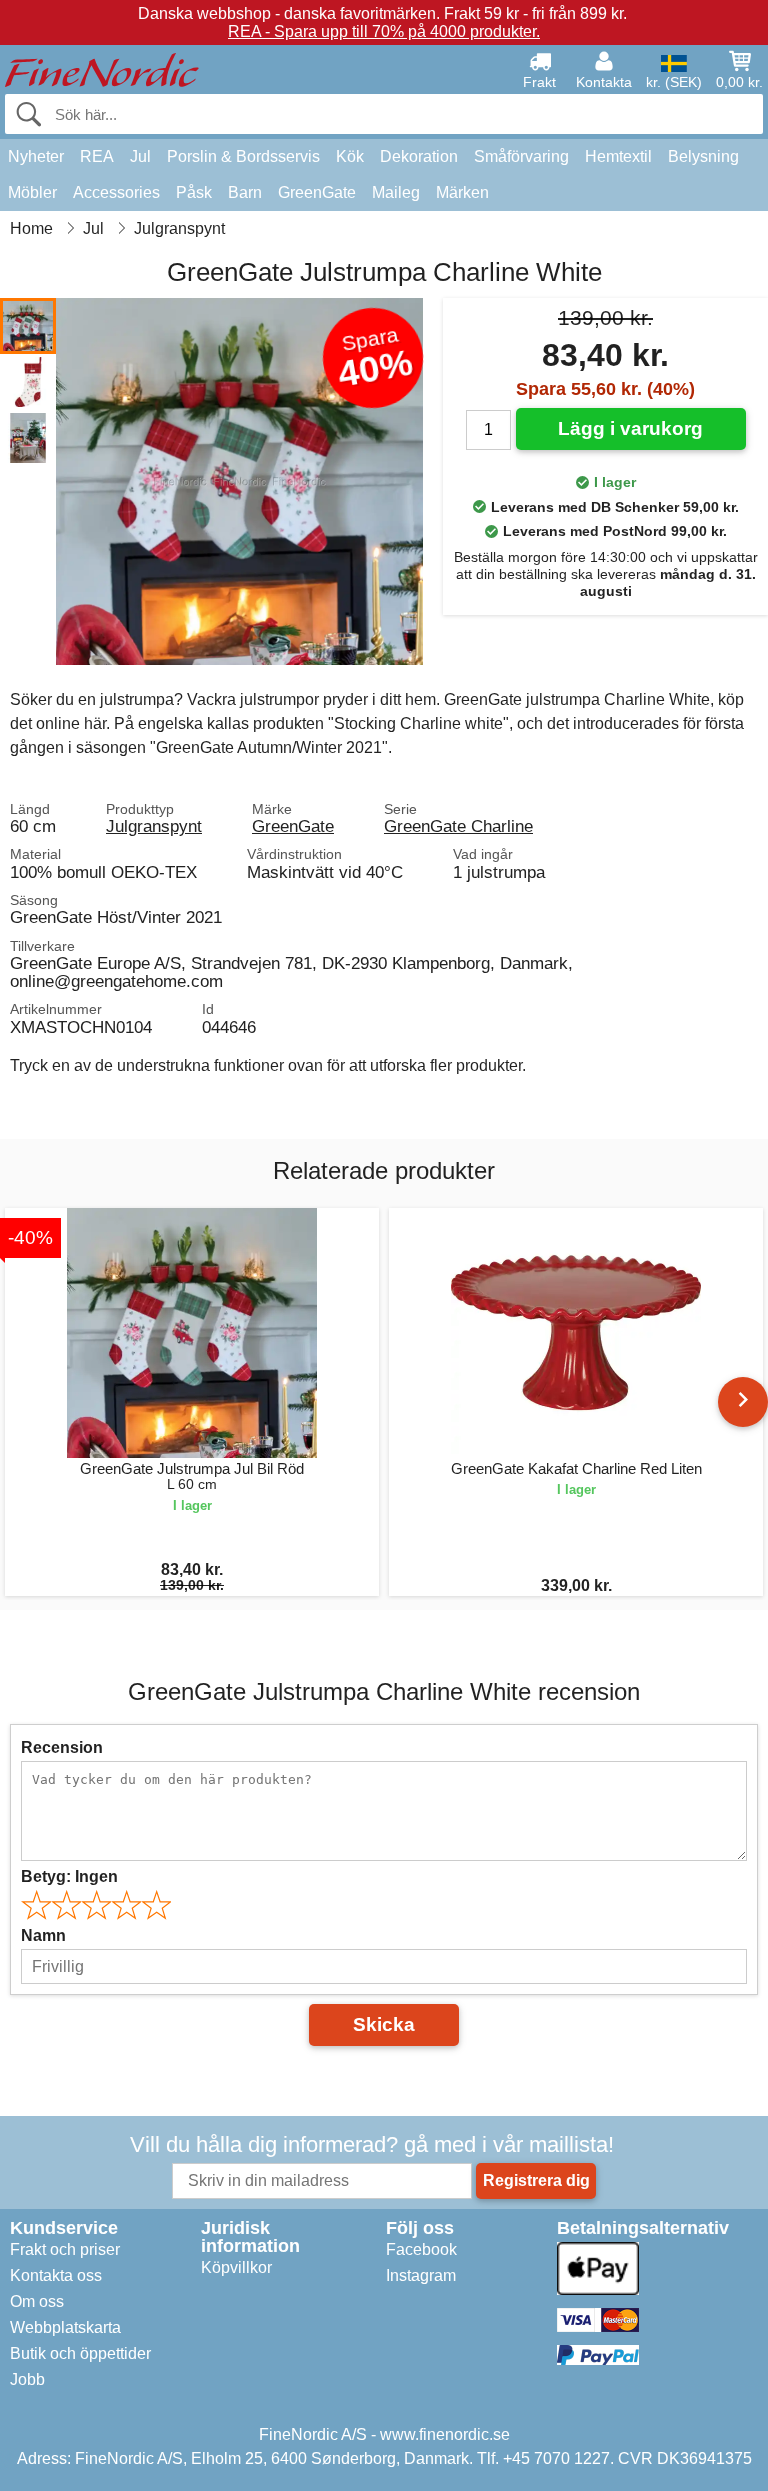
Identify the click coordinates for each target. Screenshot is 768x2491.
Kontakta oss (56, 2275)
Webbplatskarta (65, 2327)
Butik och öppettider (80, 2353)
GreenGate (317, 192)
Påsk (194, 192)
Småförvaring (521, 156)
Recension (62, 1747)
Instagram (421, 2275)
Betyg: (69, 1876)
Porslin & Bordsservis (243, 156)
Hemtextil (618, 156)
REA (97, 156)
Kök (350, 156)
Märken (462, 192)
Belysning (703, 156)
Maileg (396, 192)
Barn (245, 192)
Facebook (421, 2249)
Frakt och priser (65, 2249)
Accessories (116, 192)
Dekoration (419, 156)
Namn (43, 1935)
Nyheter (36, 156)
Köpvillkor (236, 2267)
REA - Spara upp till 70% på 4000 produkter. (384, 31)
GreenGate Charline (458, 826)
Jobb (27, 2379)
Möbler (32, 192)
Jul (140, 156)
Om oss (37, 2301)
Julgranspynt (154, 826)
